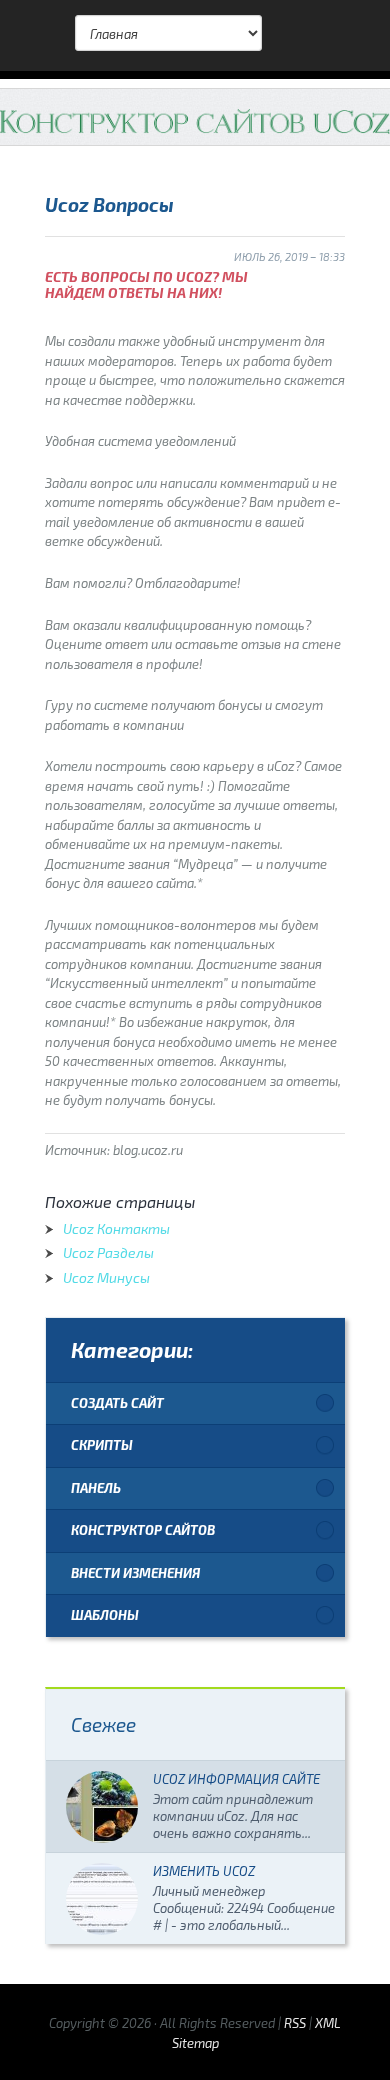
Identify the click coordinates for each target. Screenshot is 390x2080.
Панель (96, 1488)
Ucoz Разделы (108, 1252)
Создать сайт (117, 1403)
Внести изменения (135, 1573)
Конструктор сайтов (143, 1530)
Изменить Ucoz (204, 1871)
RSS (295, 2023)
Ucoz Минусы (106, 1277)
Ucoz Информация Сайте (236, 1779)
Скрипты (102, 1445)
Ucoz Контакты (116, 1228)
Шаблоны (105, 1615)
